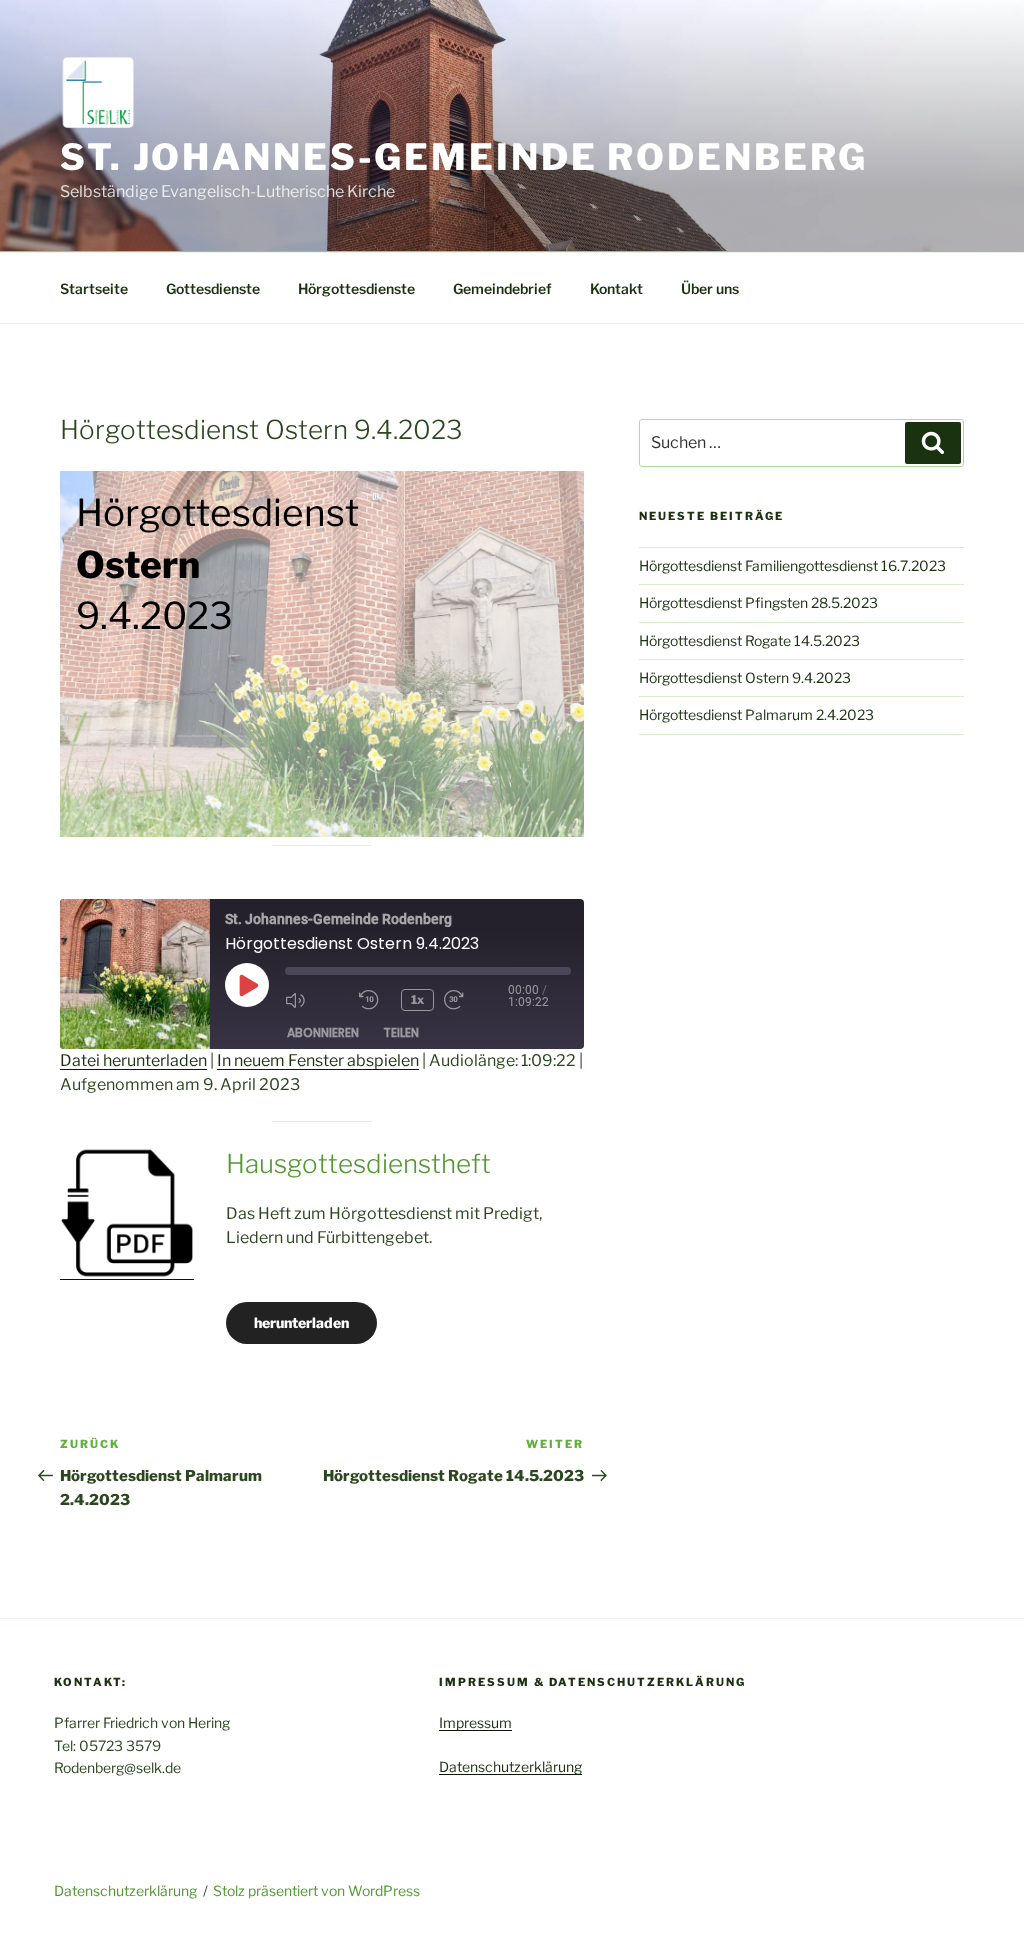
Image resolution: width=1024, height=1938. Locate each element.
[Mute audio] (317, 1000)
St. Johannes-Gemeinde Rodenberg (464, 157)
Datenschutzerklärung (510, 1766)
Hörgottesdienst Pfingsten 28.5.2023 (758, 602)
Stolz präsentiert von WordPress (316, 1890)
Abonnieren (323, 1032)
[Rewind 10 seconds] (375, 1000)
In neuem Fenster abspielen (318, 1060)
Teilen (401, 1032)
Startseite (94, 288)
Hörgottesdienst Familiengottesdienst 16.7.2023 (792, 565)
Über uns (710, 288)
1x (417, 999)
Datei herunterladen (133, 1060)
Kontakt (616, 288)
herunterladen (301, 1322)
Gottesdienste (213, 288)
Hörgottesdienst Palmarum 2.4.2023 (756, 714)
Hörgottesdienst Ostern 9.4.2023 (745, 677)
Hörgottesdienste (356, 288)
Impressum (475, 1722)
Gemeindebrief (502, 288)
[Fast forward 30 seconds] (476, 1000)
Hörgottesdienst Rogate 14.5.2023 (749, 640)
